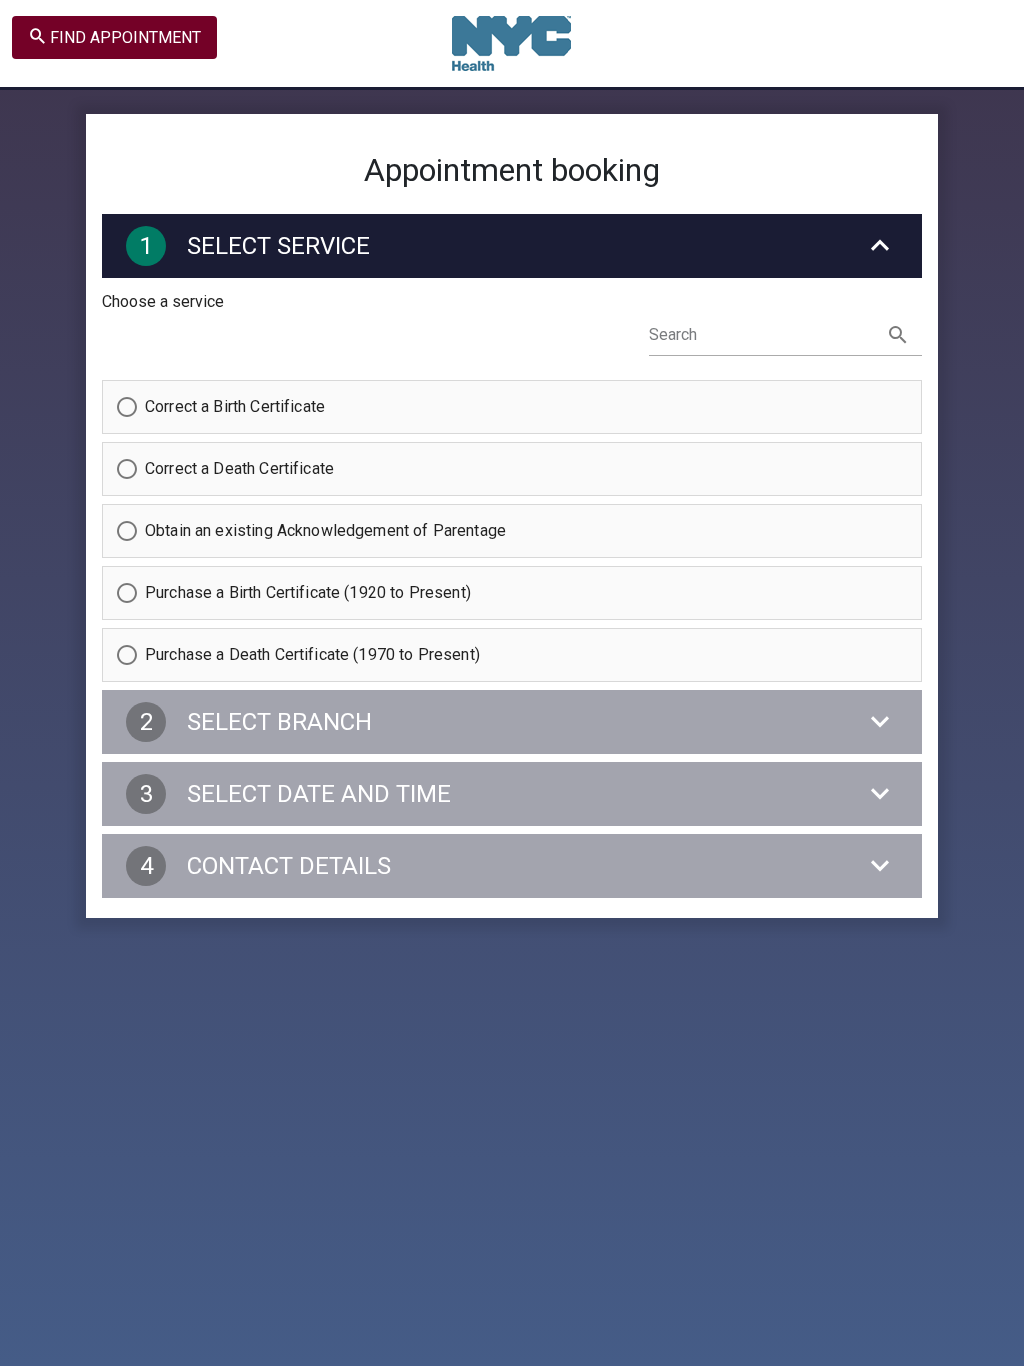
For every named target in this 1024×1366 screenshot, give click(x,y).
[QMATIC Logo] (511, 42)
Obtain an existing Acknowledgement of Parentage (325, 530)
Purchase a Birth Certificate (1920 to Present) (308, 592)
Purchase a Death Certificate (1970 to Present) (312, 654)
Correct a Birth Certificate (235, 406)
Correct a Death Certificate (239, 468)
